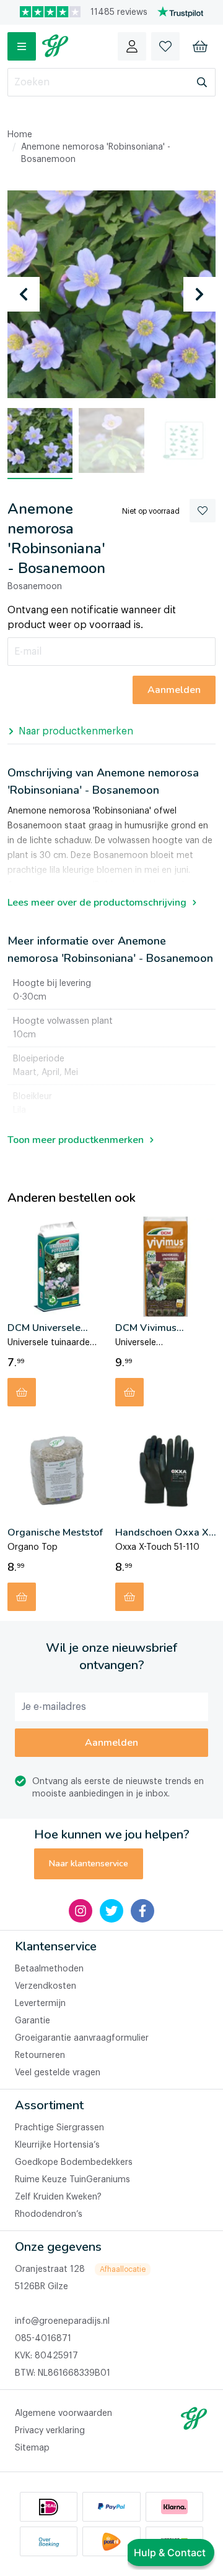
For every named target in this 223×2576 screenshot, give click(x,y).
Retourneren (40, 2055)
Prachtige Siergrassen (59, 2128)
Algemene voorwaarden (63, 2413)
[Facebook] (142, 1911)
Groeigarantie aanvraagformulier (82, 2038)
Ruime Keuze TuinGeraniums (72, 2180)
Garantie (33, 2021)
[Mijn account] (132, 46)
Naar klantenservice (89, 1864)
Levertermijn (40, 2004)
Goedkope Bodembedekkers (74, 2162)
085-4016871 (43, 2339)
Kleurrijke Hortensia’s (57, 2145)
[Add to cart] (22, 1392)
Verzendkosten (46, 1986)
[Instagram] (81, 1911)
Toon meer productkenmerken (76, 1140)
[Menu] (22, 46)
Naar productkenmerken (76, 731)
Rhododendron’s (49, 2214)
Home (20, 135)
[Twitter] (111, 1911)
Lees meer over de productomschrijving (97, 903)
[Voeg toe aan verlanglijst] (203, 511)
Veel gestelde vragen (58, 2073)
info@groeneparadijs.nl (62, 2321)
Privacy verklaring (50, 2431)
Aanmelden (111, 1743)
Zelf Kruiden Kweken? (58, 2197)
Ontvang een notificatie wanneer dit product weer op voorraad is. (92, 618)
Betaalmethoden (49, 1969)
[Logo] (55, 46)
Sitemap (32, 2448)
